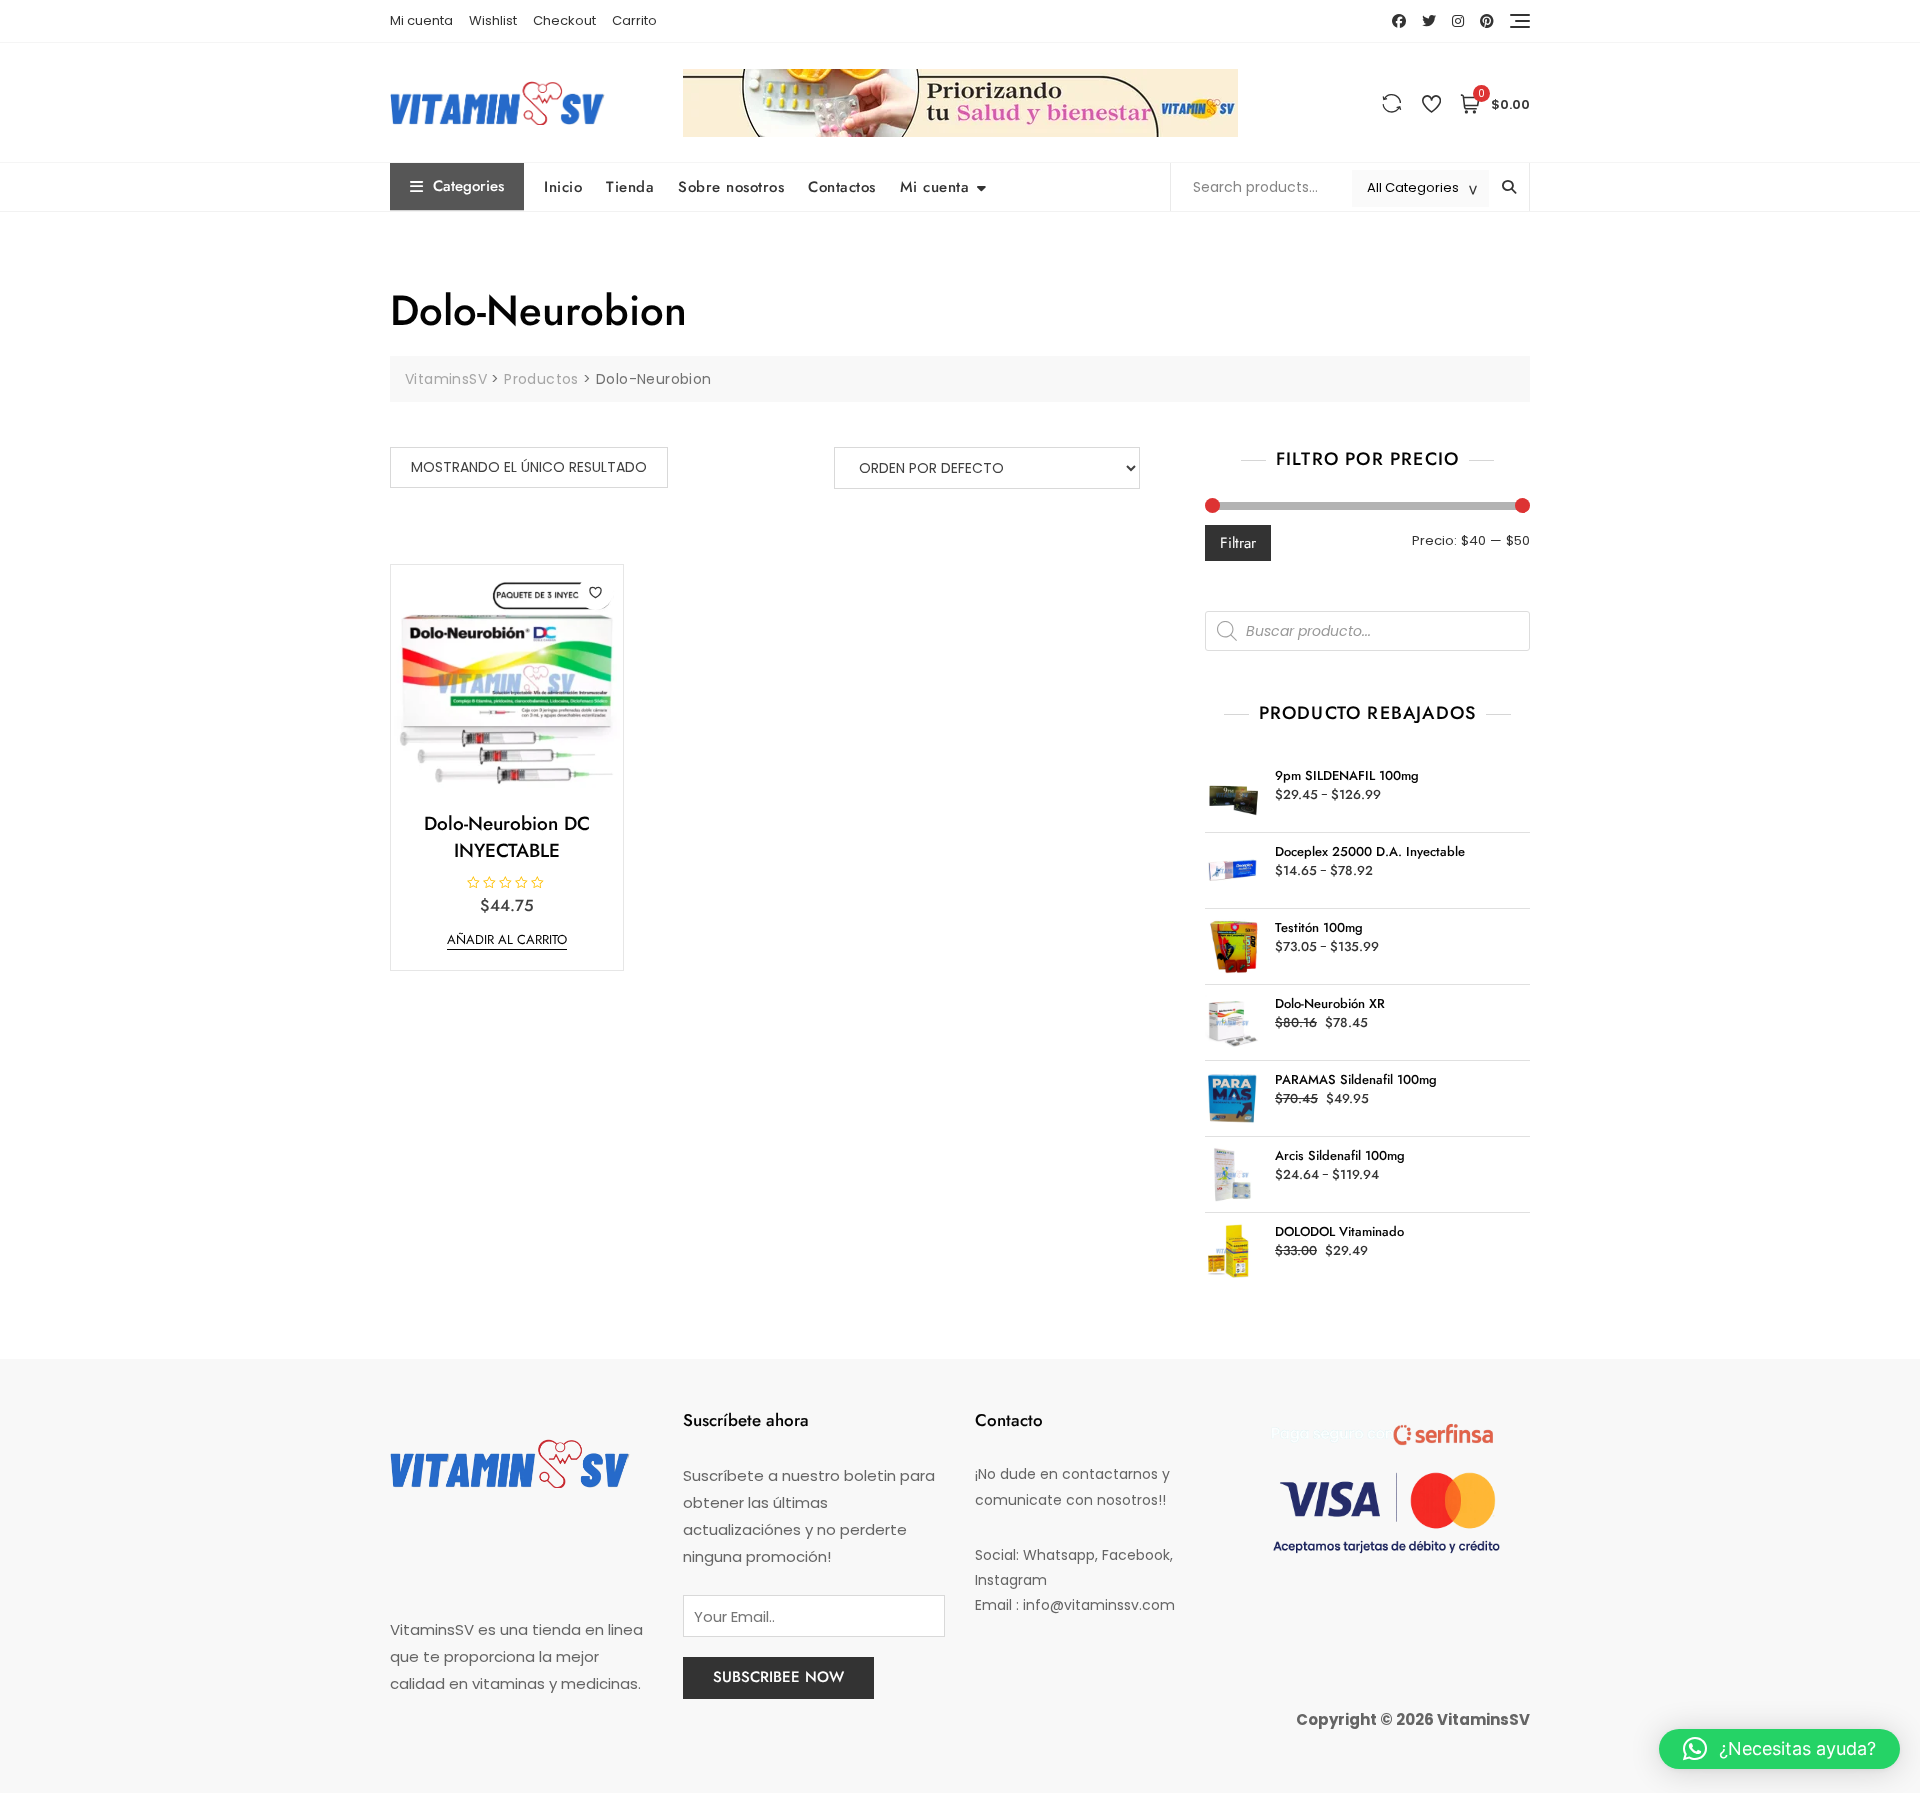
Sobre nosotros (731, 187)
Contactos (842, 187)
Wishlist (493, 20)
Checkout (564, 20)
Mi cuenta (421, 20)
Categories (468, 186)
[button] (1779, 1749)
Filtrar (1238, 543)
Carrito (634, 20)
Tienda (630, 187)
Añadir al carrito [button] (507, 939)
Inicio (563, 187)
